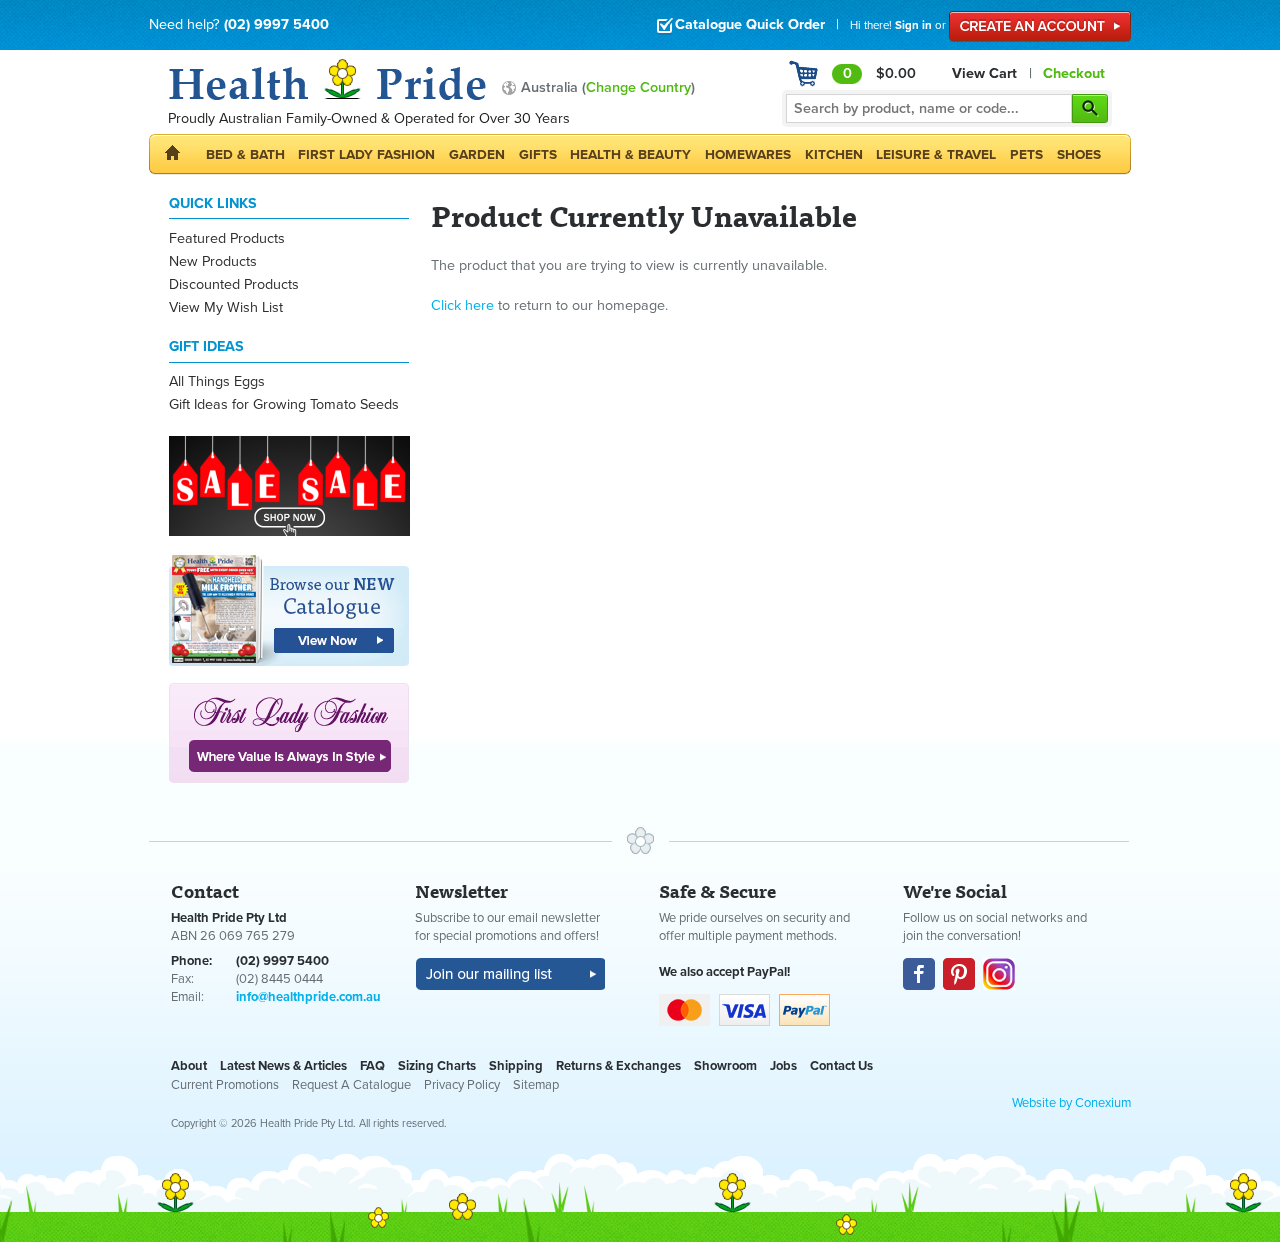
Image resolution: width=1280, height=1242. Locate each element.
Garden (477, 154)
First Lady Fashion (366, 154)
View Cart (984, 73)
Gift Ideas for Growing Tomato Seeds (284, 404)
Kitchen (834, 154)
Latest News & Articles (283, 1066)
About (189, 1066)
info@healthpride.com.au (308, 997)
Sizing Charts (437, 1066)
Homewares (748, 154)
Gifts (538, 154)
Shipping (516, 1066)
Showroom (725, 1066)
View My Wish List (226, 307)
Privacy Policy (462, 1085)
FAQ (372, 1066)
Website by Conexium (1071, 1103)
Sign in (913, 25)
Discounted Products (234, 284)
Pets (1026, 154)
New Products (213, 261)
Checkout (1074, 73)
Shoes (1079, 154)
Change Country (638, 87)
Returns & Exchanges (618, 1066)
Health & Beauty (630, 154)
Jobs (783, 1066)
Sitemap (536, 1085)
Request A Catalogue (351, 1085)
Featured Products (227, 238)
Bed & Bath (245, 154)
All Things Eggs (217, 381)
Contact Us (841, 1066)
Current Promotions (225, 1085)
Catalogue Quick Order (750, 24)
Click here (462, 305)
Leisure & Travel (936, 154)
